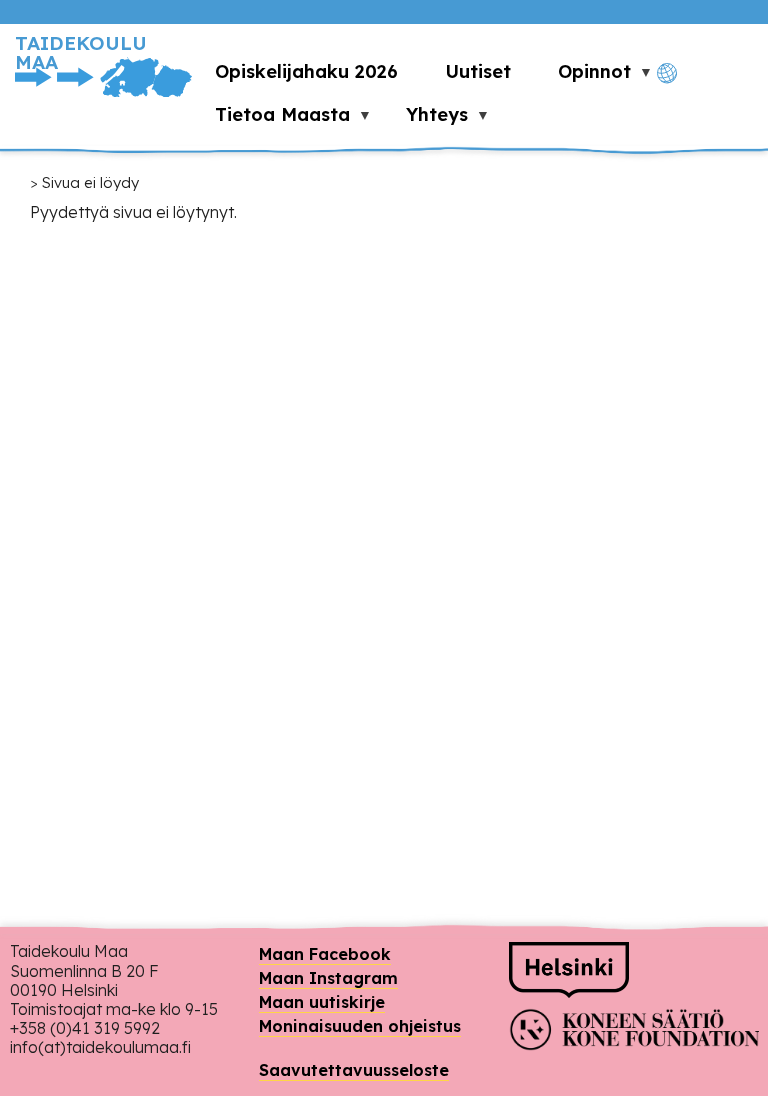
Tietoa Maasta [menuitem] (271, 119)
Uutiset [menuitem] (478, 71)
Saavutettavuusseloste (354, 1070)
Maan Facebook (325, 954)
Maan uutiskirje (322, 1002)
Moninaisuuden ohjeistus (360, 1026)
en (700, 107)
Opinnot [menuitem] (583, 76)
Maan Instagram (328, 978)
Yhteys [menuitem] (425, 119)
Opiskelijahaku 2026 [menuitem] (306, 71)
